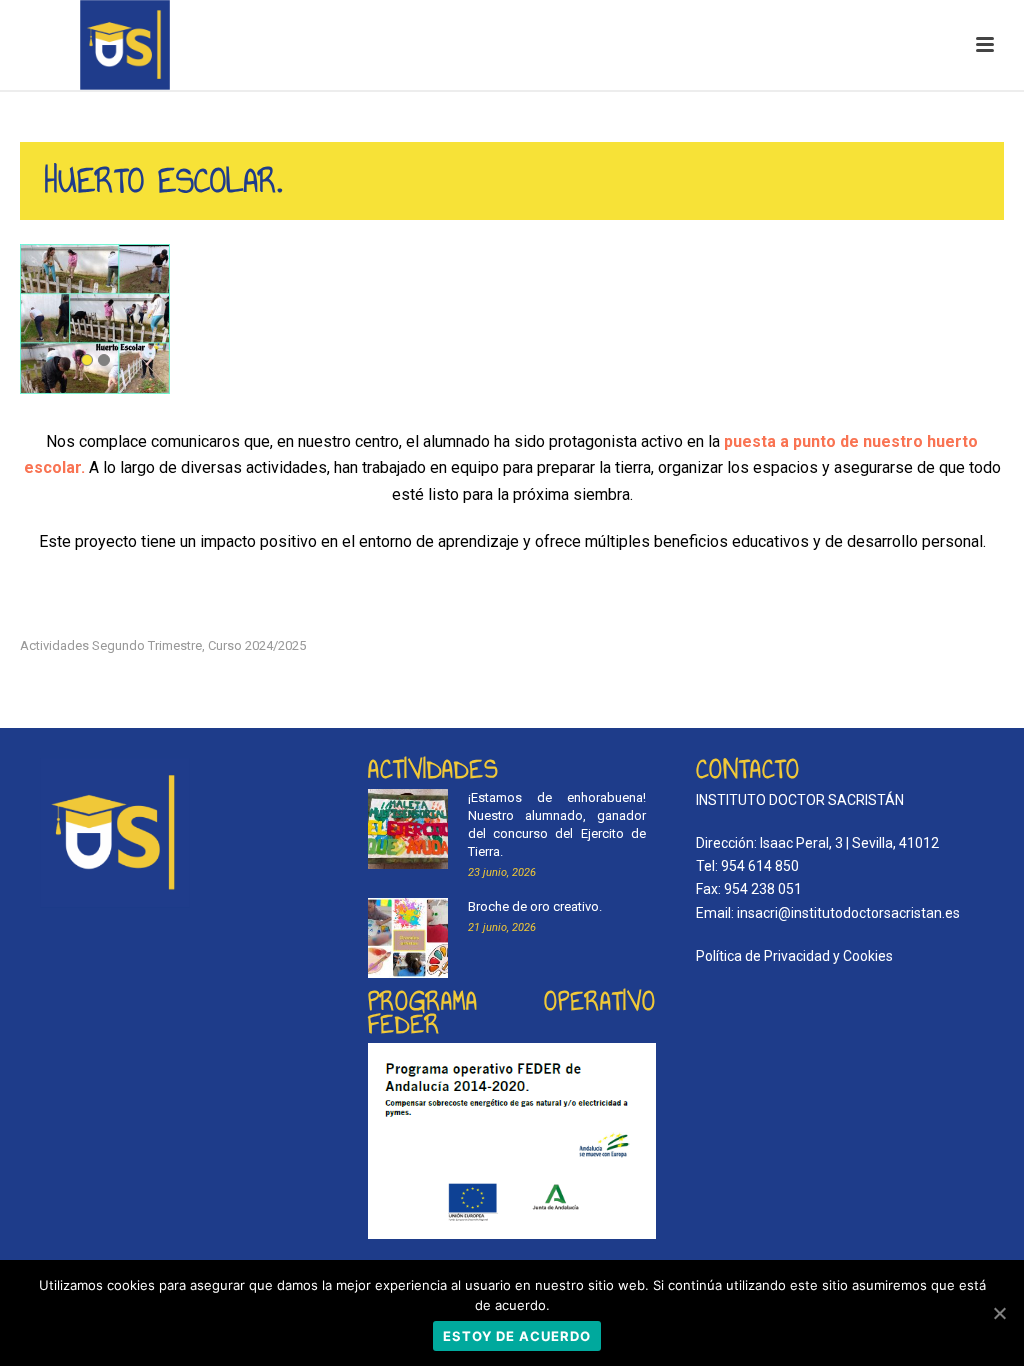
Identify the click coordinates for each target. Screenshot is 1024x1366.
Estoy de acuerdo (517, 1336)
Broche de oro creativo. (535, 906)
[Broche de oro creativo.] (408, 938)
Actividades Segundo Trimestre (111, 645)
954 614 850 (760, 866)
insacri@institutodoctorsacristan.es (848, 913)
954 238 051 (763, 889)
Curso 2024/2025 (257, 645)
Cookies (868, 956)
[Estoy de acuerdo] (999, 1313)
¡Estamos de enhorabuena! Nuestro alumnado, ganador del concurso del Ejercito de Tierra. (557, 824)
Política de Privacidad (763, 956)
